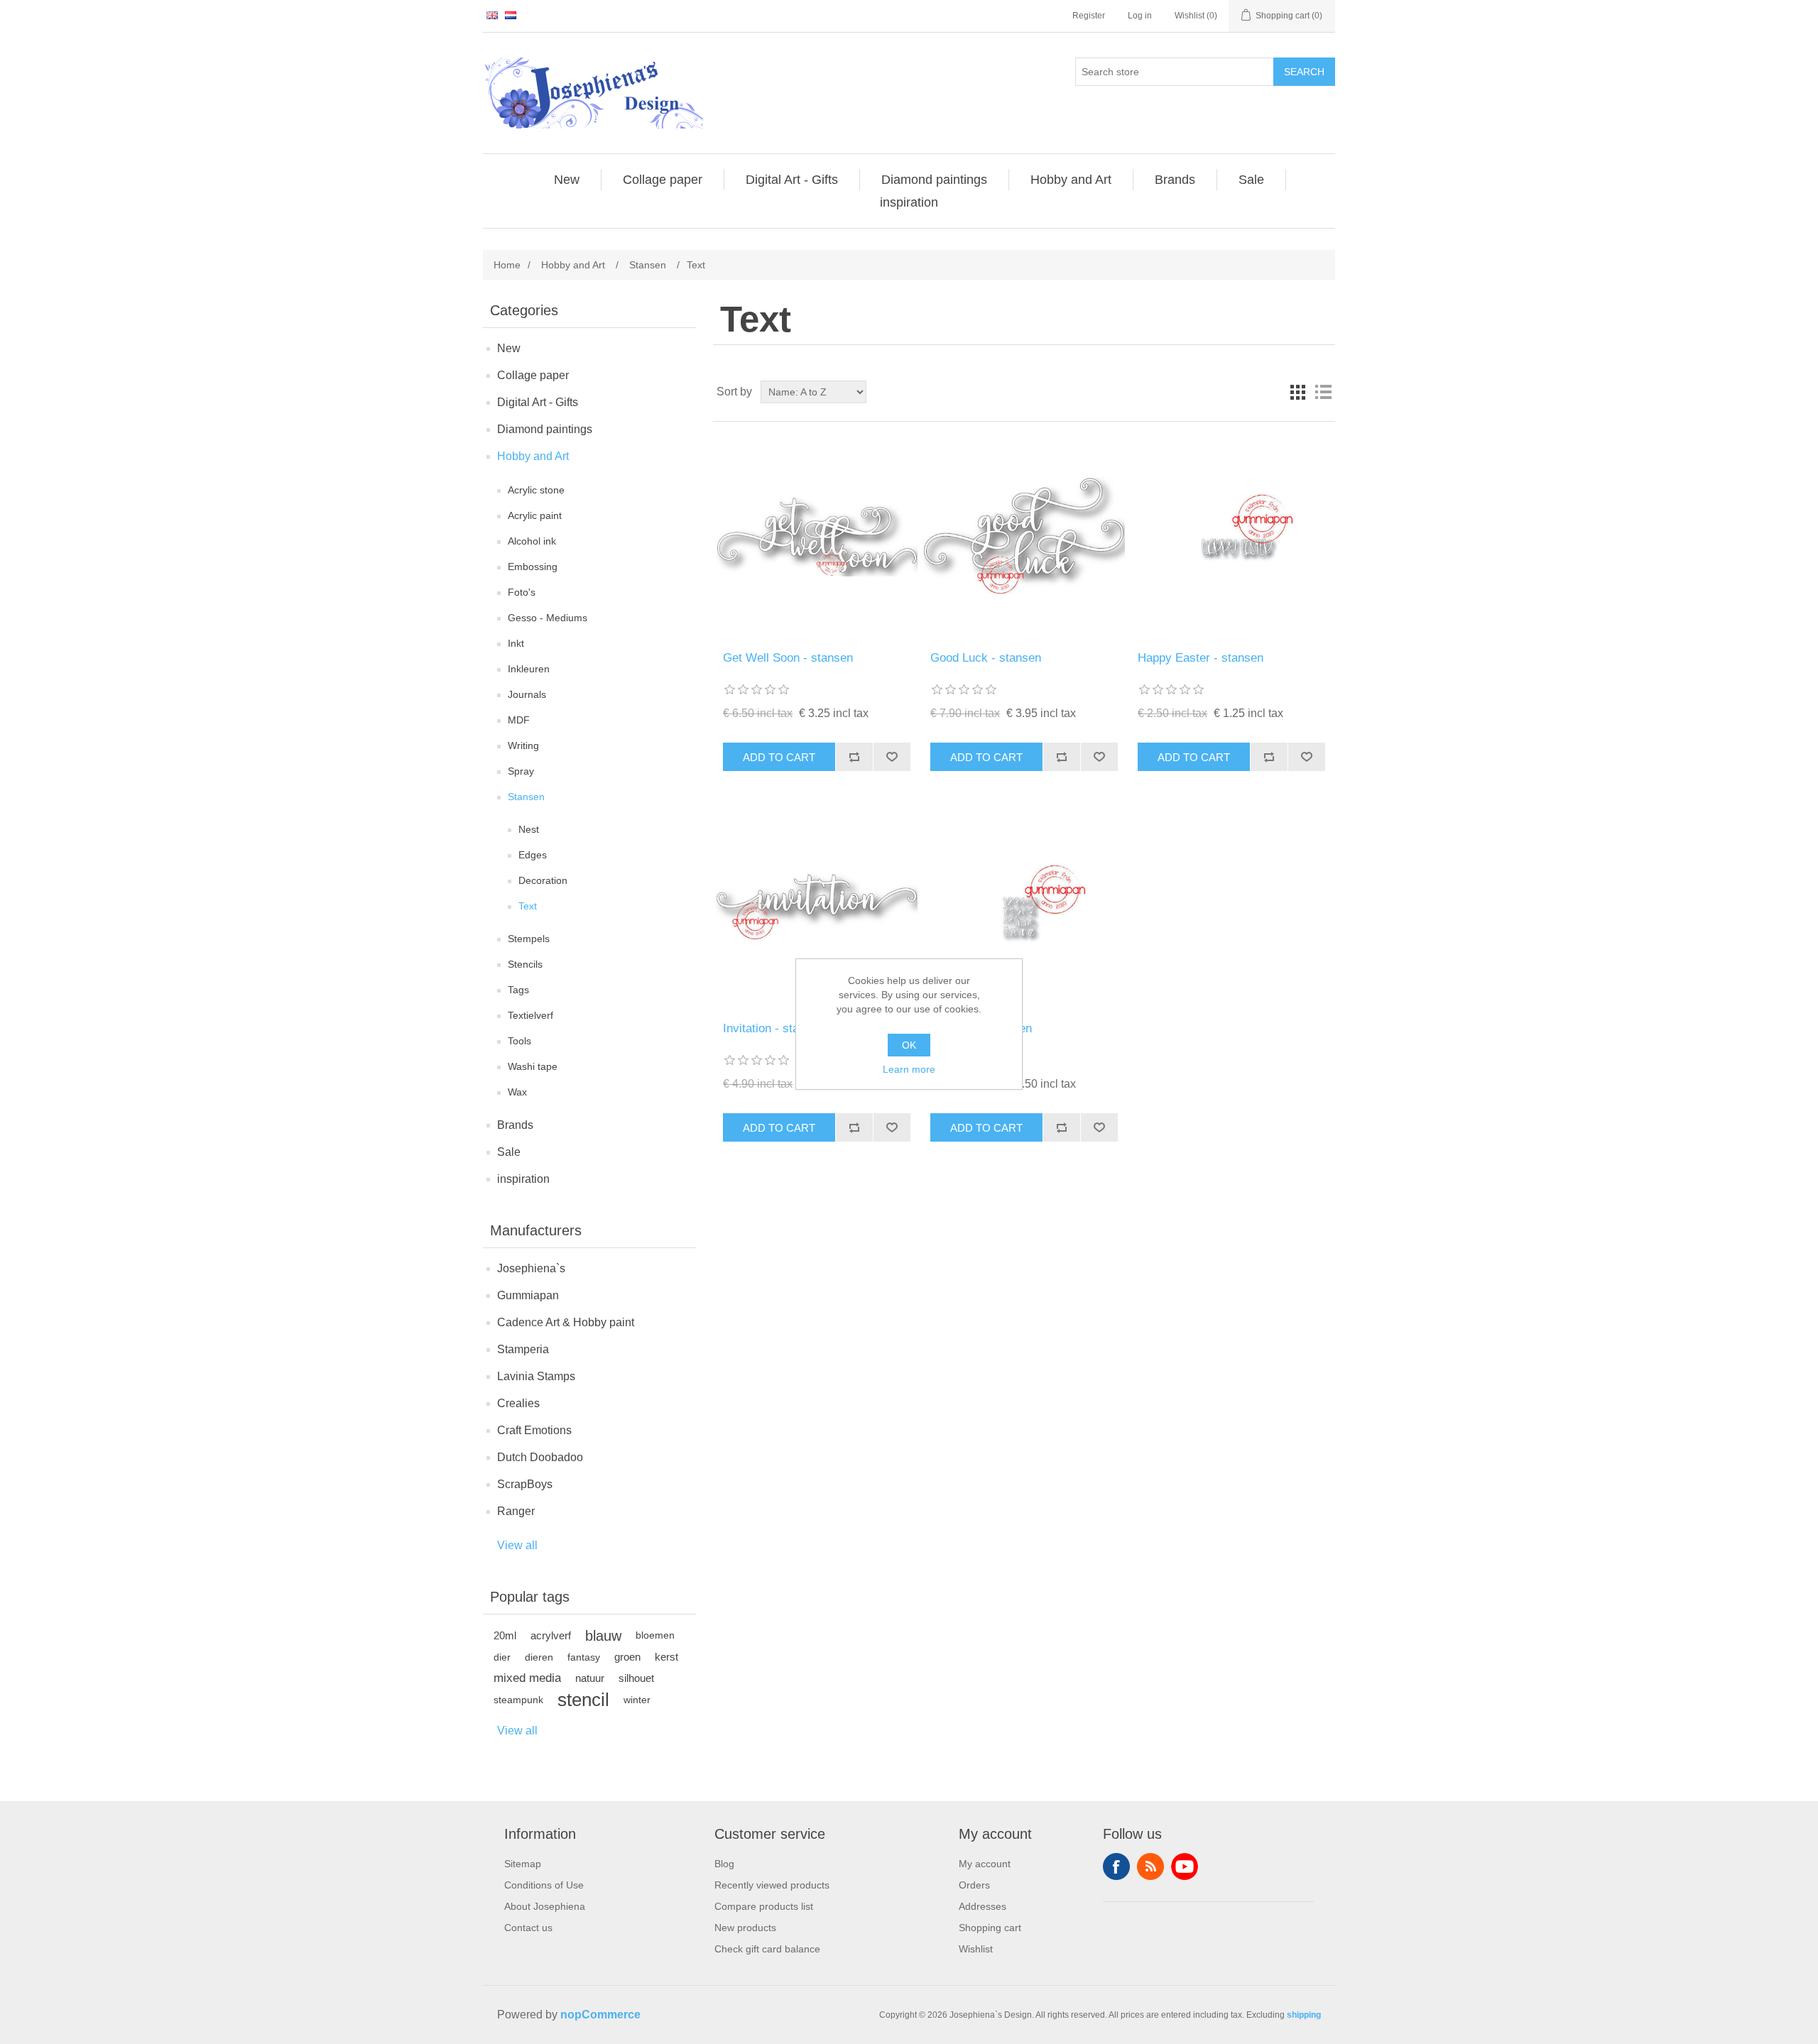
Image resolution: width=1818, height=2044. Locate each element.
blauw (603, 1636)
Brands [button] (1175, 180)
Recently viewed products (772, 1885)
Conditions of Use (544, 1885)
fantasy (584, 1657)
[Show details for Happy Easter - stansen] (1231, 536)
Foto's (522, 592)
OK (909, 1045)
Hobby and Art (533, 456)
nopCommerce (600, 2015)
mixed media (527, 1678)
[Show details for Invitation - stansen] (816, 907)
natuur (590, 1678)
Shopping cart (990, 1928)
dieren (539, 1657)
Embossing (533, 567)
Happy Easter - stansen (1201, 658)
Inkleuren (529, 669)
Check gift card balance (767, 1949)
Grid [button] (1297, 392)
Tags (518, 990)
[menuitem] (567, 180)
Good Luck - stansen (986, 658)
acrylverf (551, 1635)
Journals (527, 694)
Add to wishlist (892, 757)
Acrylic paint (535, 515)
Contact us (528, 1928)
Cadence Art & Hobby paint (566, 1322)
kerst (666, 1657)
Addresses (983, 1906)
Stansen (526, 797)
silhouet (636, 1678)
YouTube (1185, 1867)
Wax (517, 1092)
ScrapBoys (525, 1484)
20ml (505, 1635)
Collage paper (533, 375)
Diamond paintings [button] (934, 180)
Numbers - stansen (981, 1028)
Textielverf (530, 1015)
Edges (533, 855)
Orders (974, 1885)
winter (637, 1700)
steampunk (518, 1700)
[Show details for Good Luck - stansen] (1024, 536)
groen (627, 1657)
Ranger (516, 1511)
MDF (519, 720)
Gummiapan (528, 1295)
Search (1304, 72)
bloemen (655, 1635)
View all (517, 1545)
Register (1089, 16)
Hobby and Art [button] (1071, 180)
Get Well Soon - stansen (788, 658)
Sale (509, 1152)
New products (745, 1928)
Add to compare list (854, 757)
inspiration (523, 1179)
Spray (521, 771)
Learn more (909, 1069)
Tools (519, 1041)
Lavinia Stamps (536, 1376)
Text (528, 906)
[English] (492, 15)
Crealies (518, 1403)
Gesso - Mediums (548, 618)
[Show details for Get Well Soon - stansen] (816, 536)
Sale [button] (1251, 180)
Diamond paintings (545, 429)
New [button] (567, 180)
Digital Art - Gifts (538, 402)
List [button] (1323, 392)
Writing (523, 745)
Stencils (525, 964)
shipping (1304, 2015)
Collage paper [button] (663, 180)
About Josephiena (545, 1906)
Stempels (529, 939)
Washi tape (533, 1066)
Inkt (516, 643)
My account (985, 1864)
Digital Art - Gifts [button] (792, 180)
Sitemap (523, 1864)
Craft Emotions (534, 1430)
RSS (1150, 1867)
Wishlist (976, 1949)
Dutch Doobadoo (540, 1457)
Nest (529, 829)
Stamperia (523, 1349)
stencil (583, 1700)
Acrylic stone (536, 490)
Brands (515, 1125)
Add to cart (779, 757)
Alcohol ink (532, 541)
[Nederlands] (511, 15)
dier (502, 1657)
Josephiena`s (531, 1268)
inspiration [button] (909, 202)
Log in (1140, 16)
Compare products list (764, 1906)
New (509, 348)
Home (507, 265)
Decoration (543, 880)
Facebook (1116, 1867)
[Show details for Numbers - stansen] (1024, 907)
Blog (724, 1864)
